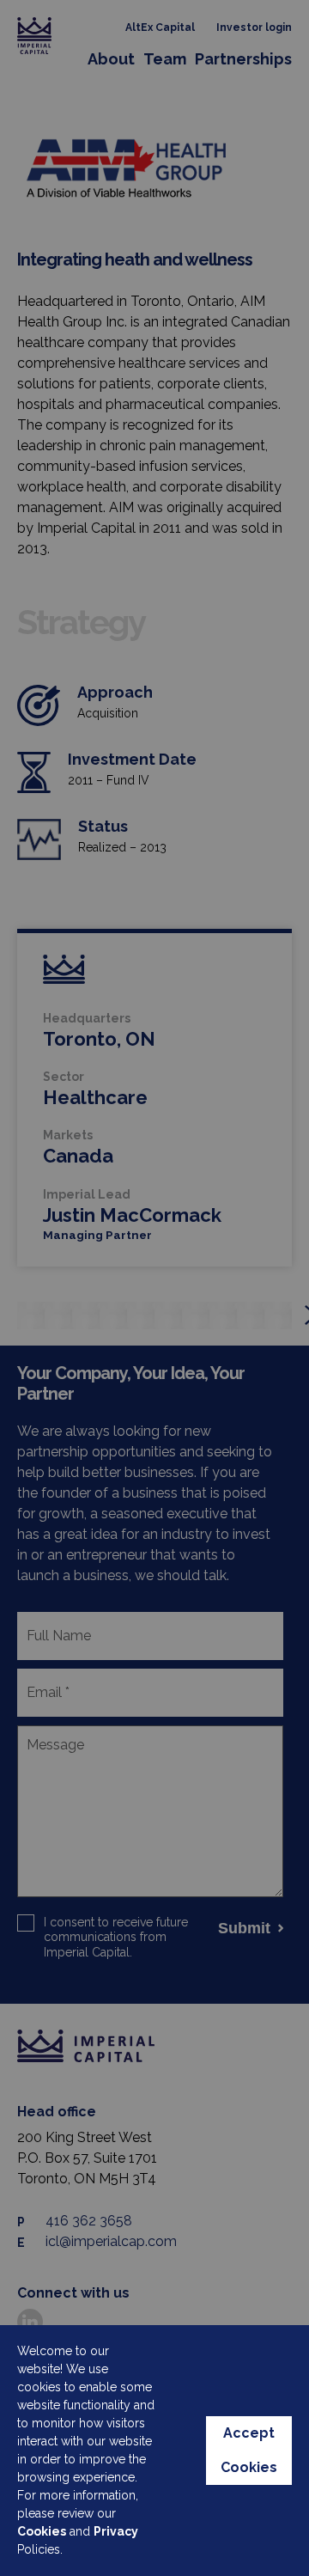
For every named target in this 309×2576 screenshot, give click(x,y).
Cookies (42, 2531)
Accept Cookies (249, 2450)
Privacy (116, 2531)
